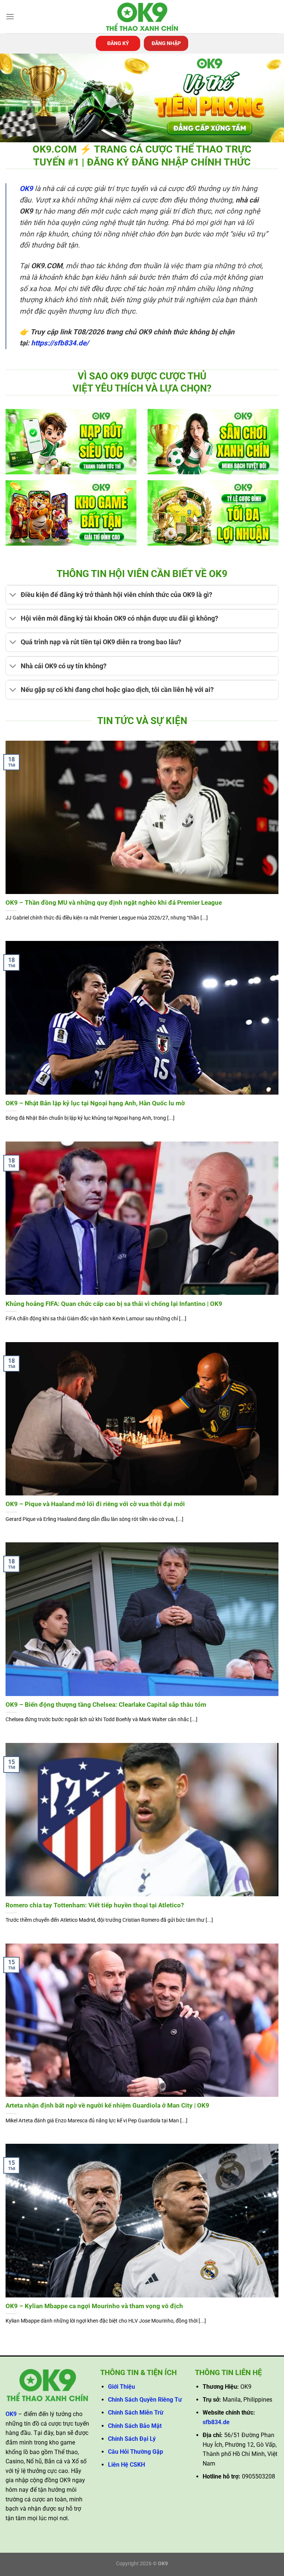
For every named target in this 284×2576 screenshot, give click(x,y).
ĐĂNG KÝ (118, 43)
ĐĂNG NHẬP (166, 43)
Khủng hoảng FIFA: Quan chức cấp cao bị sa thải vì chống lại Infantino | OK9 (114, 1304)
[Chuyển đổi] (13, 596)
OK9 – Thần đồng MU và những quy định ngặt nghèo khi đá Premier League (114, 903)
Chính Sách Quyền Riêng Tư (145, 2400)
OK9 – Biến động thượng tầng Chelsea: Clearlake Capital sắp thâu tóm (106, 1705)
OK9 (26, 189)
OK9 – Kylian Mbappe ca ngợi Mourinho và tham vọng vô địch (94, 2306)
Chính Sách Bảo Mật (135, 2426)
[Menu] (10, 16)
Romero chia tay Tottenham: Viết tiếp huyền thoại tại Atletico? (95, 1905)
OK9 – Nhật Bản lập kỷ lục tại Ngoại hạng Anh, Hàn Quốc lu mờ (95, 1103)
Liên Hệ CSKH (126, 2465)
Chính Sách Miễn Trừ (136, 2413)
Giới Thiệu (121, 2387)
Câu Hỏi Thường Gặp (136, 2452)
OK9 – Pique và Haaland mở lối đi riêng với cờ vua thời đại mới (95, 1504)
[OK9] (142, 17)
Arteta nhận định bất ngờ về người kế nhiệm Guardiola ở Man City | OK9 (107, 2106)
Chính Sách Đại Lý (132, 2439)
